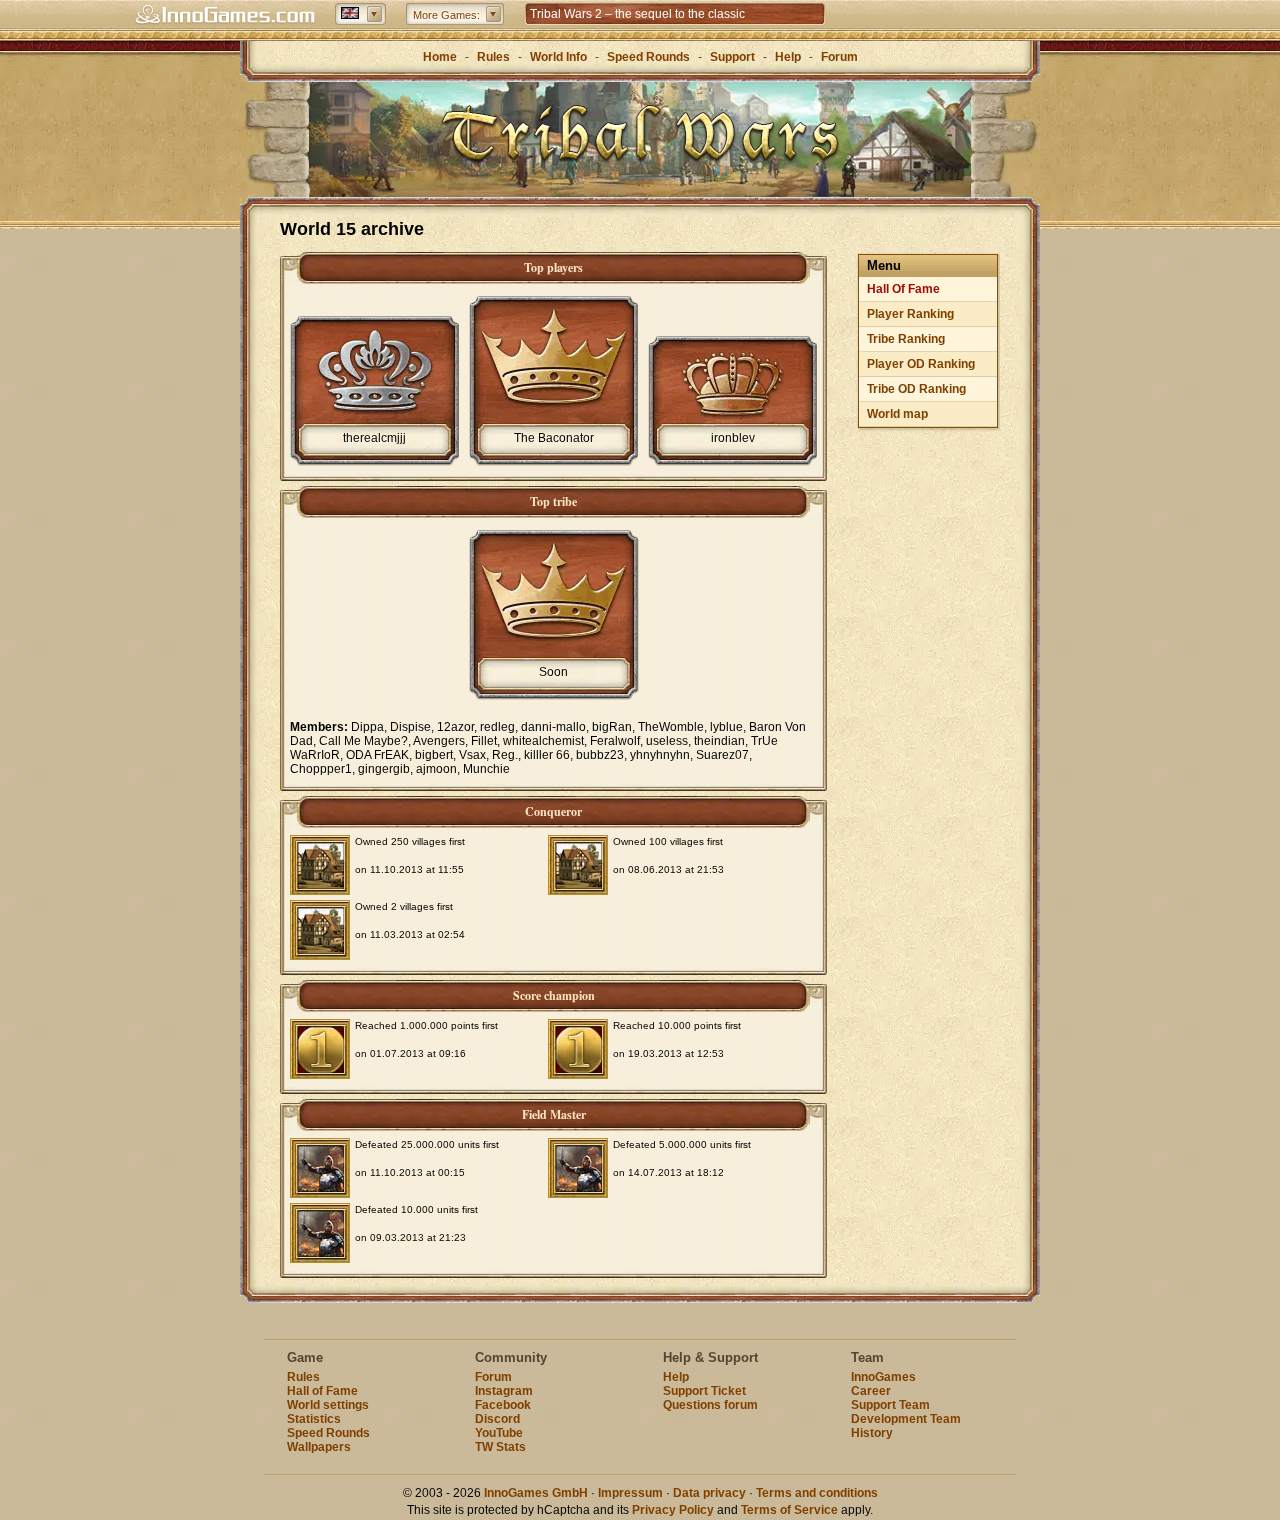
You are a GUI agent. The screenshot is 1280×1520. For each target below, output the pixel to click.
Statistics (314, 1419)
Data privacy (709, 1493)
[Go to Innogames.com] (225, 15)
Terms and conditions (817, 1493)
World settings (328, 1405)
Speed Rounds (648, 57)
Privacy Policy (673, 1510)
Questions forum (710, 1405)
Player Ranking (910, 314)
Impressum (630, 1493)
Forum (839, 57)
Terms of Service (789, 1510)
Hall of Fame (322, 1391)
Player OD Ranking (921, 364)
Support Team (890, 1405)
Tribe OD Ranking (916, 389)
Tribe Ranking (906, 339)
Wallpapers (319, 1447)
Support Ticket (704, 1391)
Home (440, 57)
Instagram (504, 1391)
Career (871, 1391)
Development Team (906, 1419)
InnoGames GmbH (536, 1493)
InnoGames (883, 1377)
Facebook (503, 1405)
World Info (558, 57)
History (872, 1433)
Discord (497, 1419)
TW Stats (500, 1447)
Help (788, 57)
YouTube (499, 1433)
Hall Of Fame (903, 289)
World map (897, 414)
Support (732, 57)
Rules (493, 57)
